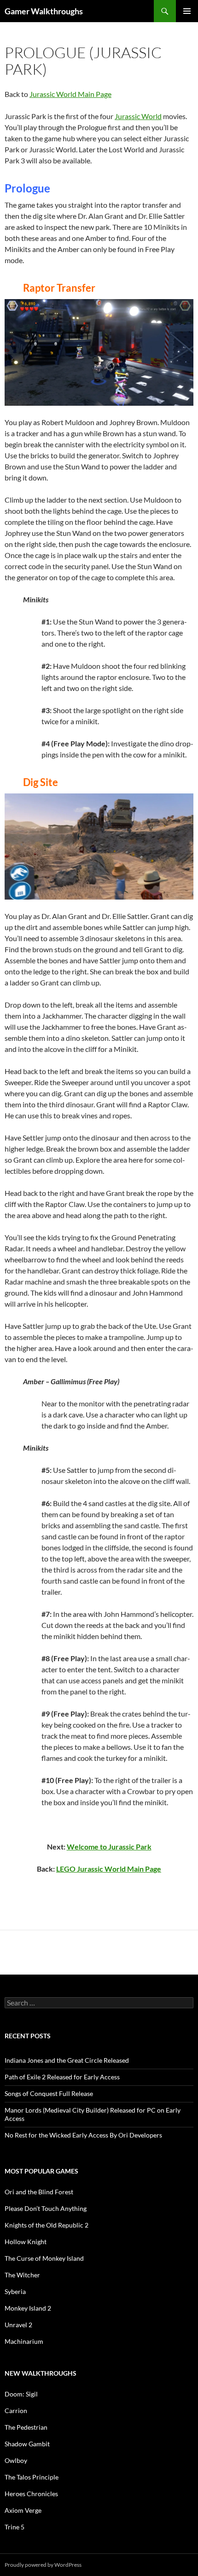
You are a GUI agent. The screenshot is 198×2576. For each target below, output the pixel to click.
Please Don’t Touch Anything (46, 2208)
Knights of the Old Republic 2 (47, 2225)
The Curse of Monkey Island (44, 2258)
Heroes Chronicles (31, 2494)
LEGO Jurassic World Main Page (109, 1869)
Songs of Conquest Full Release (49, 2093)
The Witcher (22, 2275)
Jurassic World (138, 116)
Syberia (15, 2291)
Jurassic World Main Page (70, 94)
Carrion (16, 2411)
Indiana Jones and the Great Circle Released (67, 2060)
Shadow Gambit (27, 2444)
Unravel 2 (18, 2325)
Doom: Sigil (21, 2394)
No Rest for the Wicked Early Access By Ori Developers (83, 2135)
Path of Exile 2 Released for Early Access (62, 2077)
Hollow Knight (26, 2242)
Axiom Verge (23, 2510)
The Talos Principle (32, 2477)
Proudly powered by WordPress (43, 2565)
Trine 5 (15, 2527)
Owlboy (16, 2460)
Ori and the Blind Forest (39, 2192)
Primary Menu (187, 11)
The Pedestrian (26, 2427)
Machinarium (24, 2341)
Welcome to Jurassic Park (109, 1846)
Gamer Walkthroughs (44, 11)
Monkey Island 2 (28, 2308)
